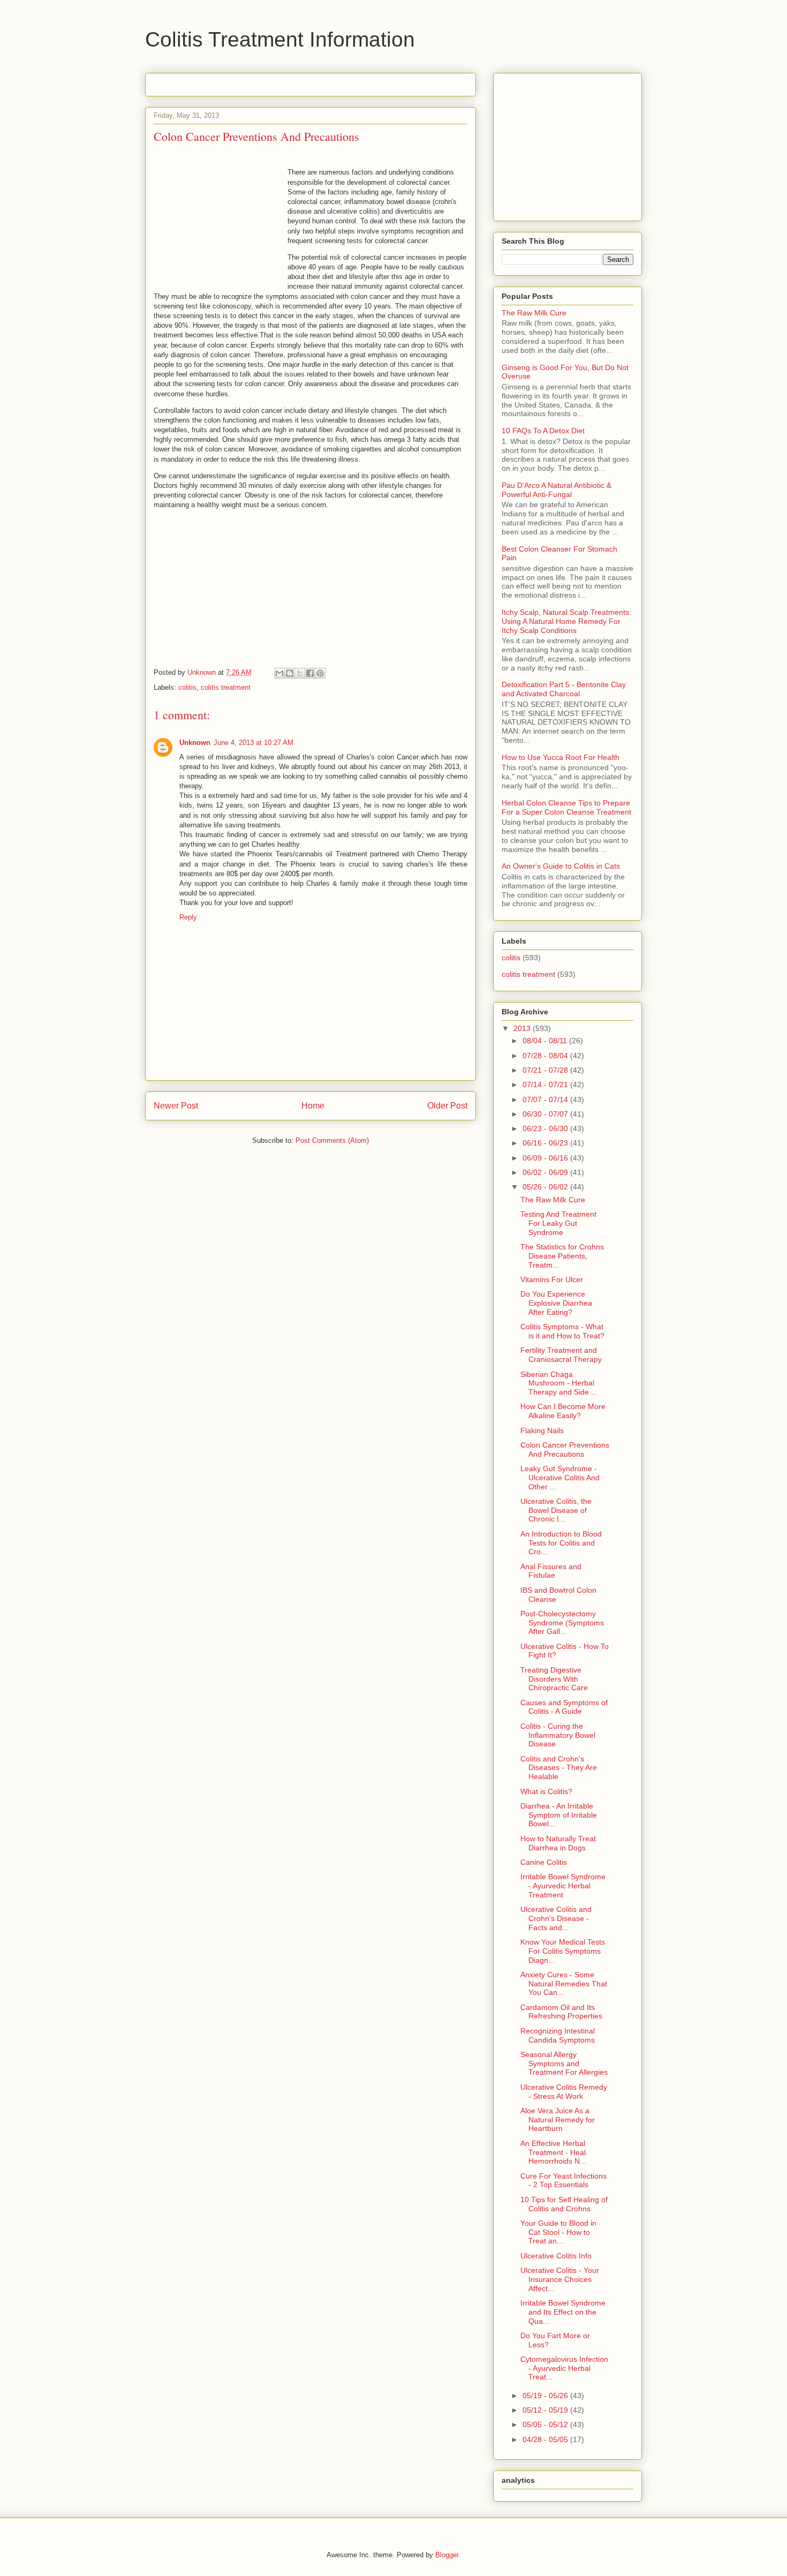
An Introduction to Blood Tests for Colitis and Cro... (561, 1543)
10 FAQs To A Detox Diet (543, 431)
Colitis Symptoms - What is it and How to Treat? (562, 1331)
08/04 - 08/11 (546, 1041)
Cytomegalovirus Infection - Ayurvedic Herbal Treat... (564, 2368)
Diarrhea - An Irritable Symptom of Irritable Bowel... (559, 1815)
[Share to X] (300, 673)
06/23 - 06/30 (546, 1128)
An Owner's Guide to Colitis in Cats (561, 866)
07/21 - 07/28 (546, 1070)
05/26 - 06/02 (546, 1187)
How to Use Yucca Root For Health (561, 757)
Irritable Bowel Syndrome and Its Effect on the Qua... (563, 2312)
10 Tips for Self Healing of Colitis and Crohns (564, 2204)
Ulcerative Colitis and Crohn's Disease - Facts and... (556, 1918)
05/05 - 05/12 (546, 2424)
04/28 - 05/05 (546, 2439)
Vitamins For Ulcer (552, 1279)
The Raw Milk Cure (534, 313)
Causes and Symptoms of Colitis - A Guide (564, 1707)
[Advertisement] (279, 81)
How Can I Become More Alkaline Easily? (563, 1411)
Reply (188, 917)
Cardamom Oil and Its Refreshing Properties (561, 2012)
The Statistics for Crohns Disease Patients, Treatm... (562, 1256)
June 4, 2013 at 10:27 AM (253, 743)
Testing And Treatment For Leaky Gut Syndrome (558, 1223)
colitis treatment (226, 687)
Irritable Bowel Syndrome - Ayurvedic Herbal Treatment (563, 1886)
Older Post (447, 1106)
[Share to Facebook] (310, 673)
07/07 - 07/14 (546, 1099)
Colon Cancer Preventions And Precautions (565, 1449)
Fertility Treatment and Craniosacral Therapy (561, 1355)
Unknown (195, 743)
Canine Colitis (544, 1862)
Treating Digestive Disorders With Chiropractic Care (554, 1679)
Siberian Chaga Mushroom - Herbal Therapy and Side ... (559, 1383)
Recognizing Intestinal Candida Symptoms (558, 2035)
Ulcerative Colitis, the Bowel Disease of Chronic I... (556, 1510)
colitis (187, 687)
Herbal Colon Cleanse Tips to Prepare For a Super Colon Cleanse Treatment (566, 807)
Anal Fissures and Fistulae (551, 1571)
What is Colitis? (546, 1791)
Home (313, 1106)
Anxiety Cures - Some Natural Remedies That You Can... (564, 1984)
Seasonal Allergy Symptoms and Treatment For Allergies (564, 2063)
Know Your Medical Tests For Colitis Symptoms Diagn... (563, 1951)
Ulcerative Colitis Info (556, 2256)
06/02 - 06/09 (546, 1172)
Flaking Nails (542, 1430)
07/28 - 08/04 (546, 1056)
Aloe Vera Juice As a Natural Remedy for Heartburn (558, 2120)
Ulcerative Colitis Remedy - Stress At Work (564, 2092)
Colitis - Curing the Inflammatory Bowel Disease (558, 1735)
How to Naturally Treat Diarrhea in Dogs (558, 1843)
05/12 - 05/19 (546, 2410)
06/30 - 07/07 (546, 1114)
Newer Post (176, 1106)
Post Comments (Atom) (332, 1140)
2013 (523, 1028)
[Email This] (279, 673)
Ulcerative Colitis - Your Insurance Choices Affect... (560, 2279)
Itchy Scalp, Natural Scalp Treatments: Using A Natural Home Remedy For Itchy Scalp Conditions (566, 621)
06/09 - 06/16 (546, 1158)
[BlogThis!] (290, 673)
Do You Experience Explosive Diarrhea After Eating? (556, 1303)
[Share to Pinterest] (320, 673)
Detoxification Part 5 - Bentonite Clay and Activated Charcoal (564, 689)
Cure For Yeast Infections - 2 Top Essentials (563, 2180)
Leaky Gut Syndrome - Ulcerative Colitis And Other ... (560, 1478)
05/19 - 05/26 (546, 2396)
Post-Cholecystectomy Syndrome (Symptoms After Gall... (562, 1623)
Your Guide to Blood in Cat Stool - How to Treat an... (558, 2232)
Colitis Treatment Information (280, 39)
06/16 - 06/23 (546, 1143)
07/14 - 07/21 (546, 1084)
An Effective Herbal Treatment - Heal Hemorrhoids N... (553, 2152)
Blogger (447, 2555)
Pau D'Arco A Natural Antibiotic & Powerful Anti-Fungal (557, 490)
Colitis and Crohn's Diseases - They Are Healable (559, 1768)
